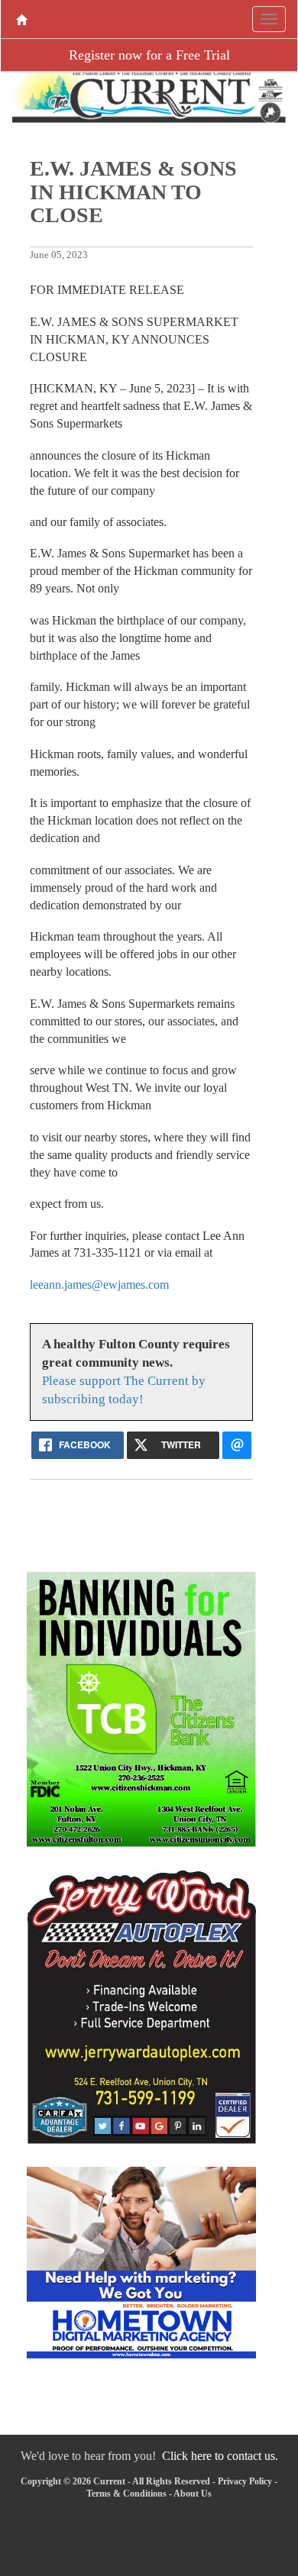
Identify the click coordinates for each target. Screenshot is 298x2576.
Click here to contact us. (220, 2456)
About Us (193, 2494)
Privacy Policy (245, 2481)
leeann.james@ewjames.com (99, 1285)
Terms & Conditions (126, 2494)
